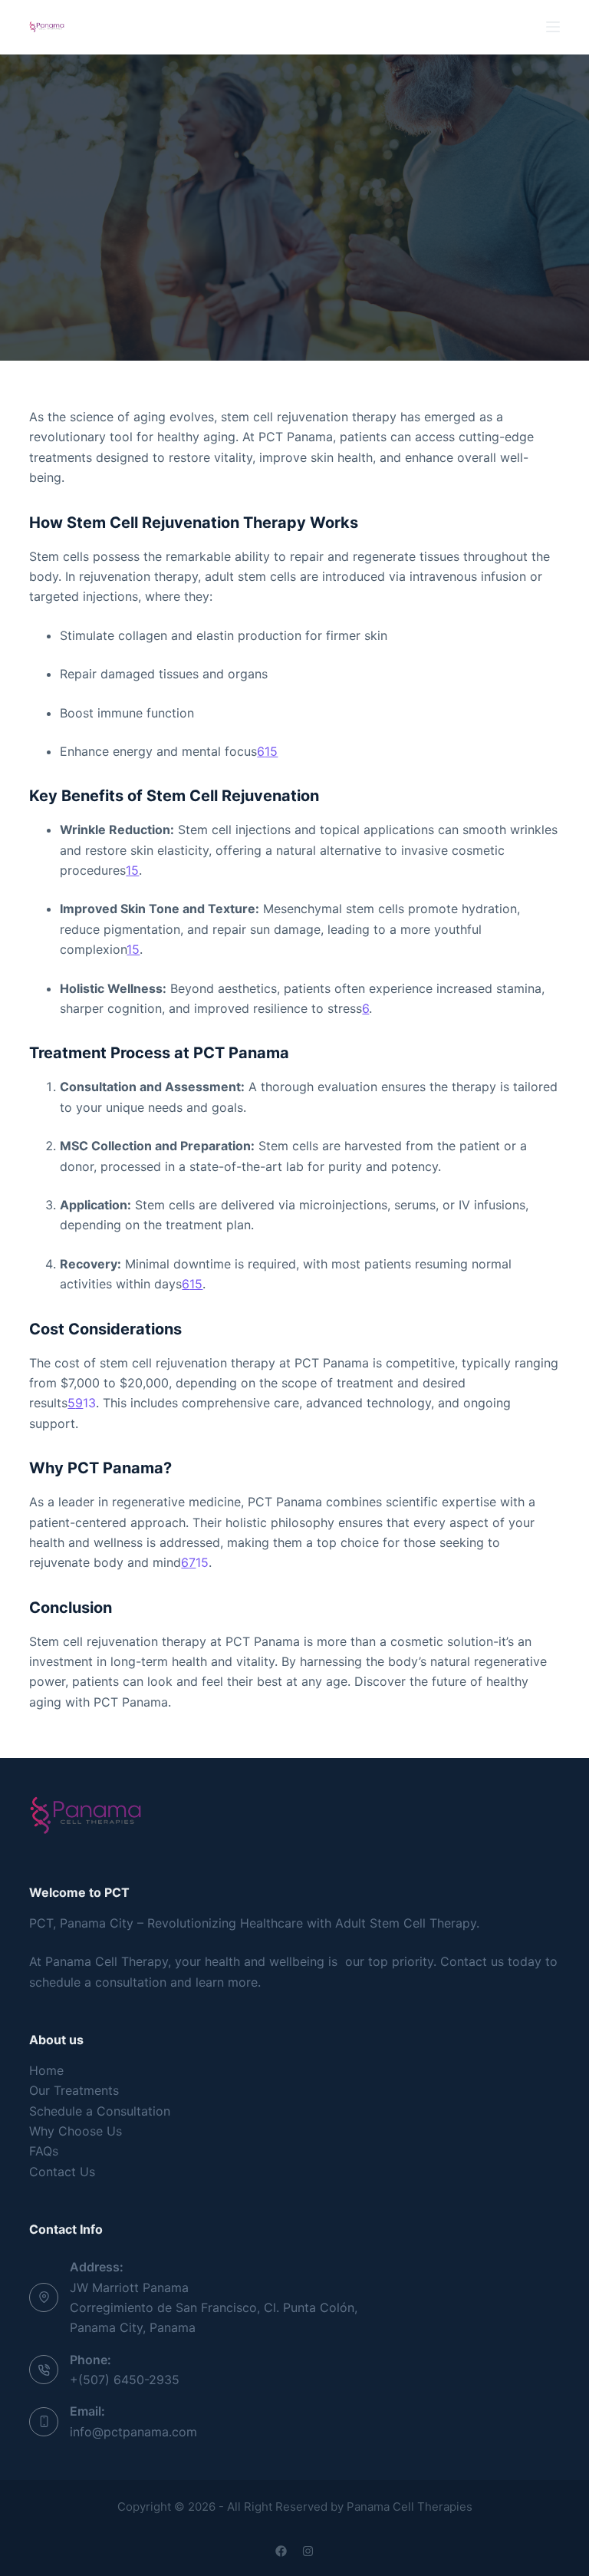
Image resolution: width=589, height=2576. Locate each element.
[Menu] (553, 27)
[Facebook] (281, 2551)
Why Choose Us (76, 2131)
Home (46, 2070)
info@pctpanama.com (133, 2432)
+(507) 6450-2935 (125, 2380)
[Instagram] (308, 2551)
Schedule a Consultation (100, 2111)
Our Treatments (74, 2090)
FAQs (44, 2152)
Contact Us (62, 2172)
